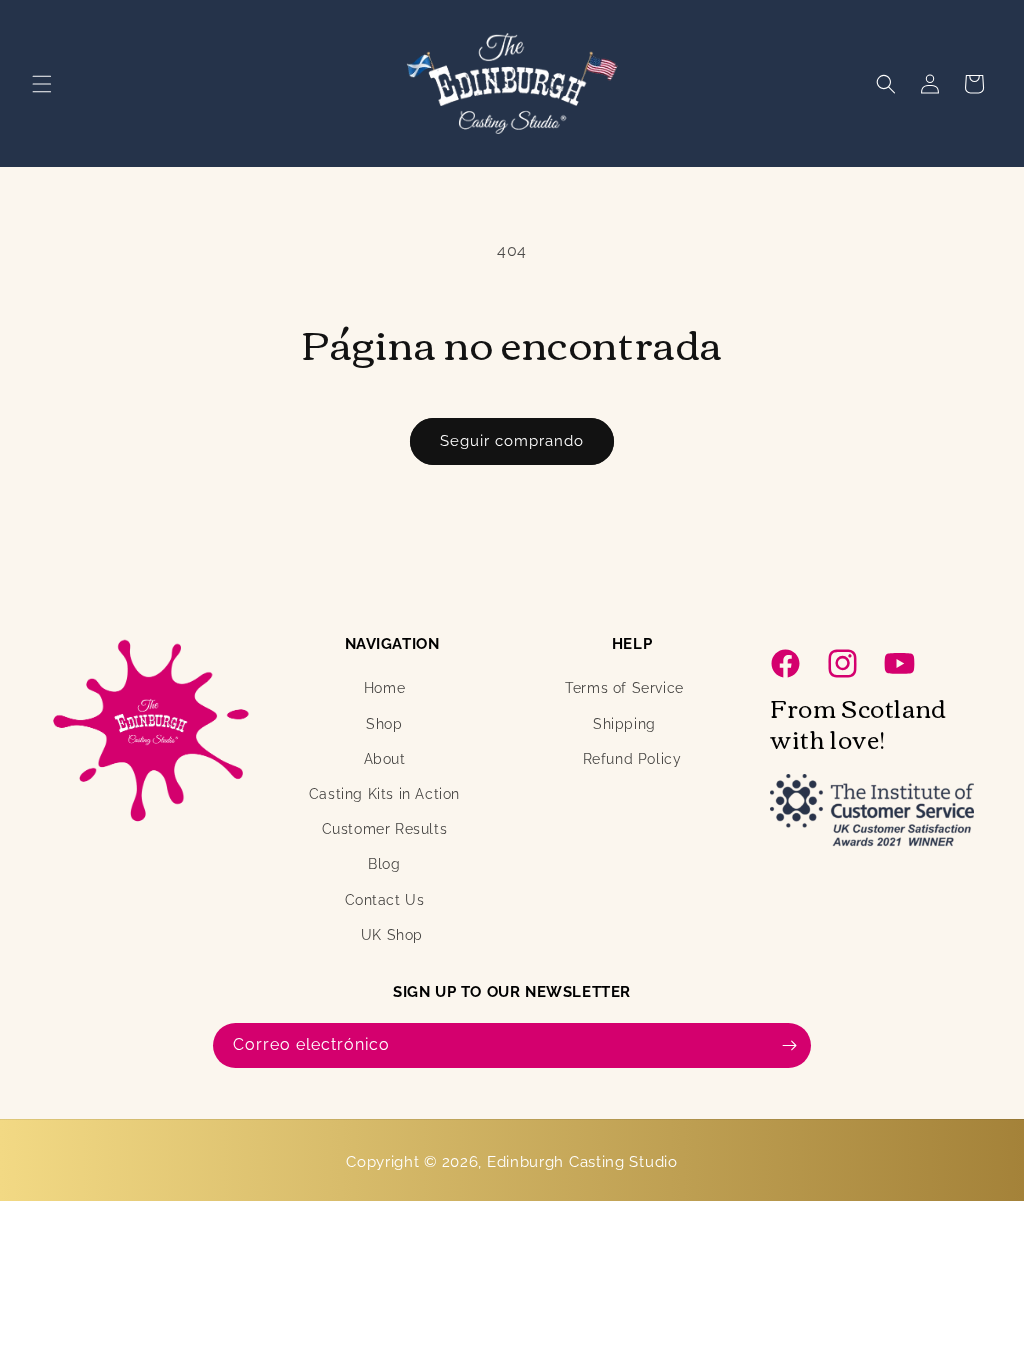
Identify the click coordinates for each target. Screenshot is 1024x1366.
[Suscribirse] (789, 1045)
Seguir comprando (512, 441)
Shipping (624, 724)
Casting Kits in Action (384, 794)
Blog (384, 864)
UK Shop (392, 935)
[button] (42, 84)
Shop (384, 724)
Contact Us (385, 900)
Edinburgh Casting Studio (582, 1162)
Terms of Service (624, 688)
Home (384, 688)
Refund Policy (632, 759)
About (385, 759)
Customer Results (385, 829)
